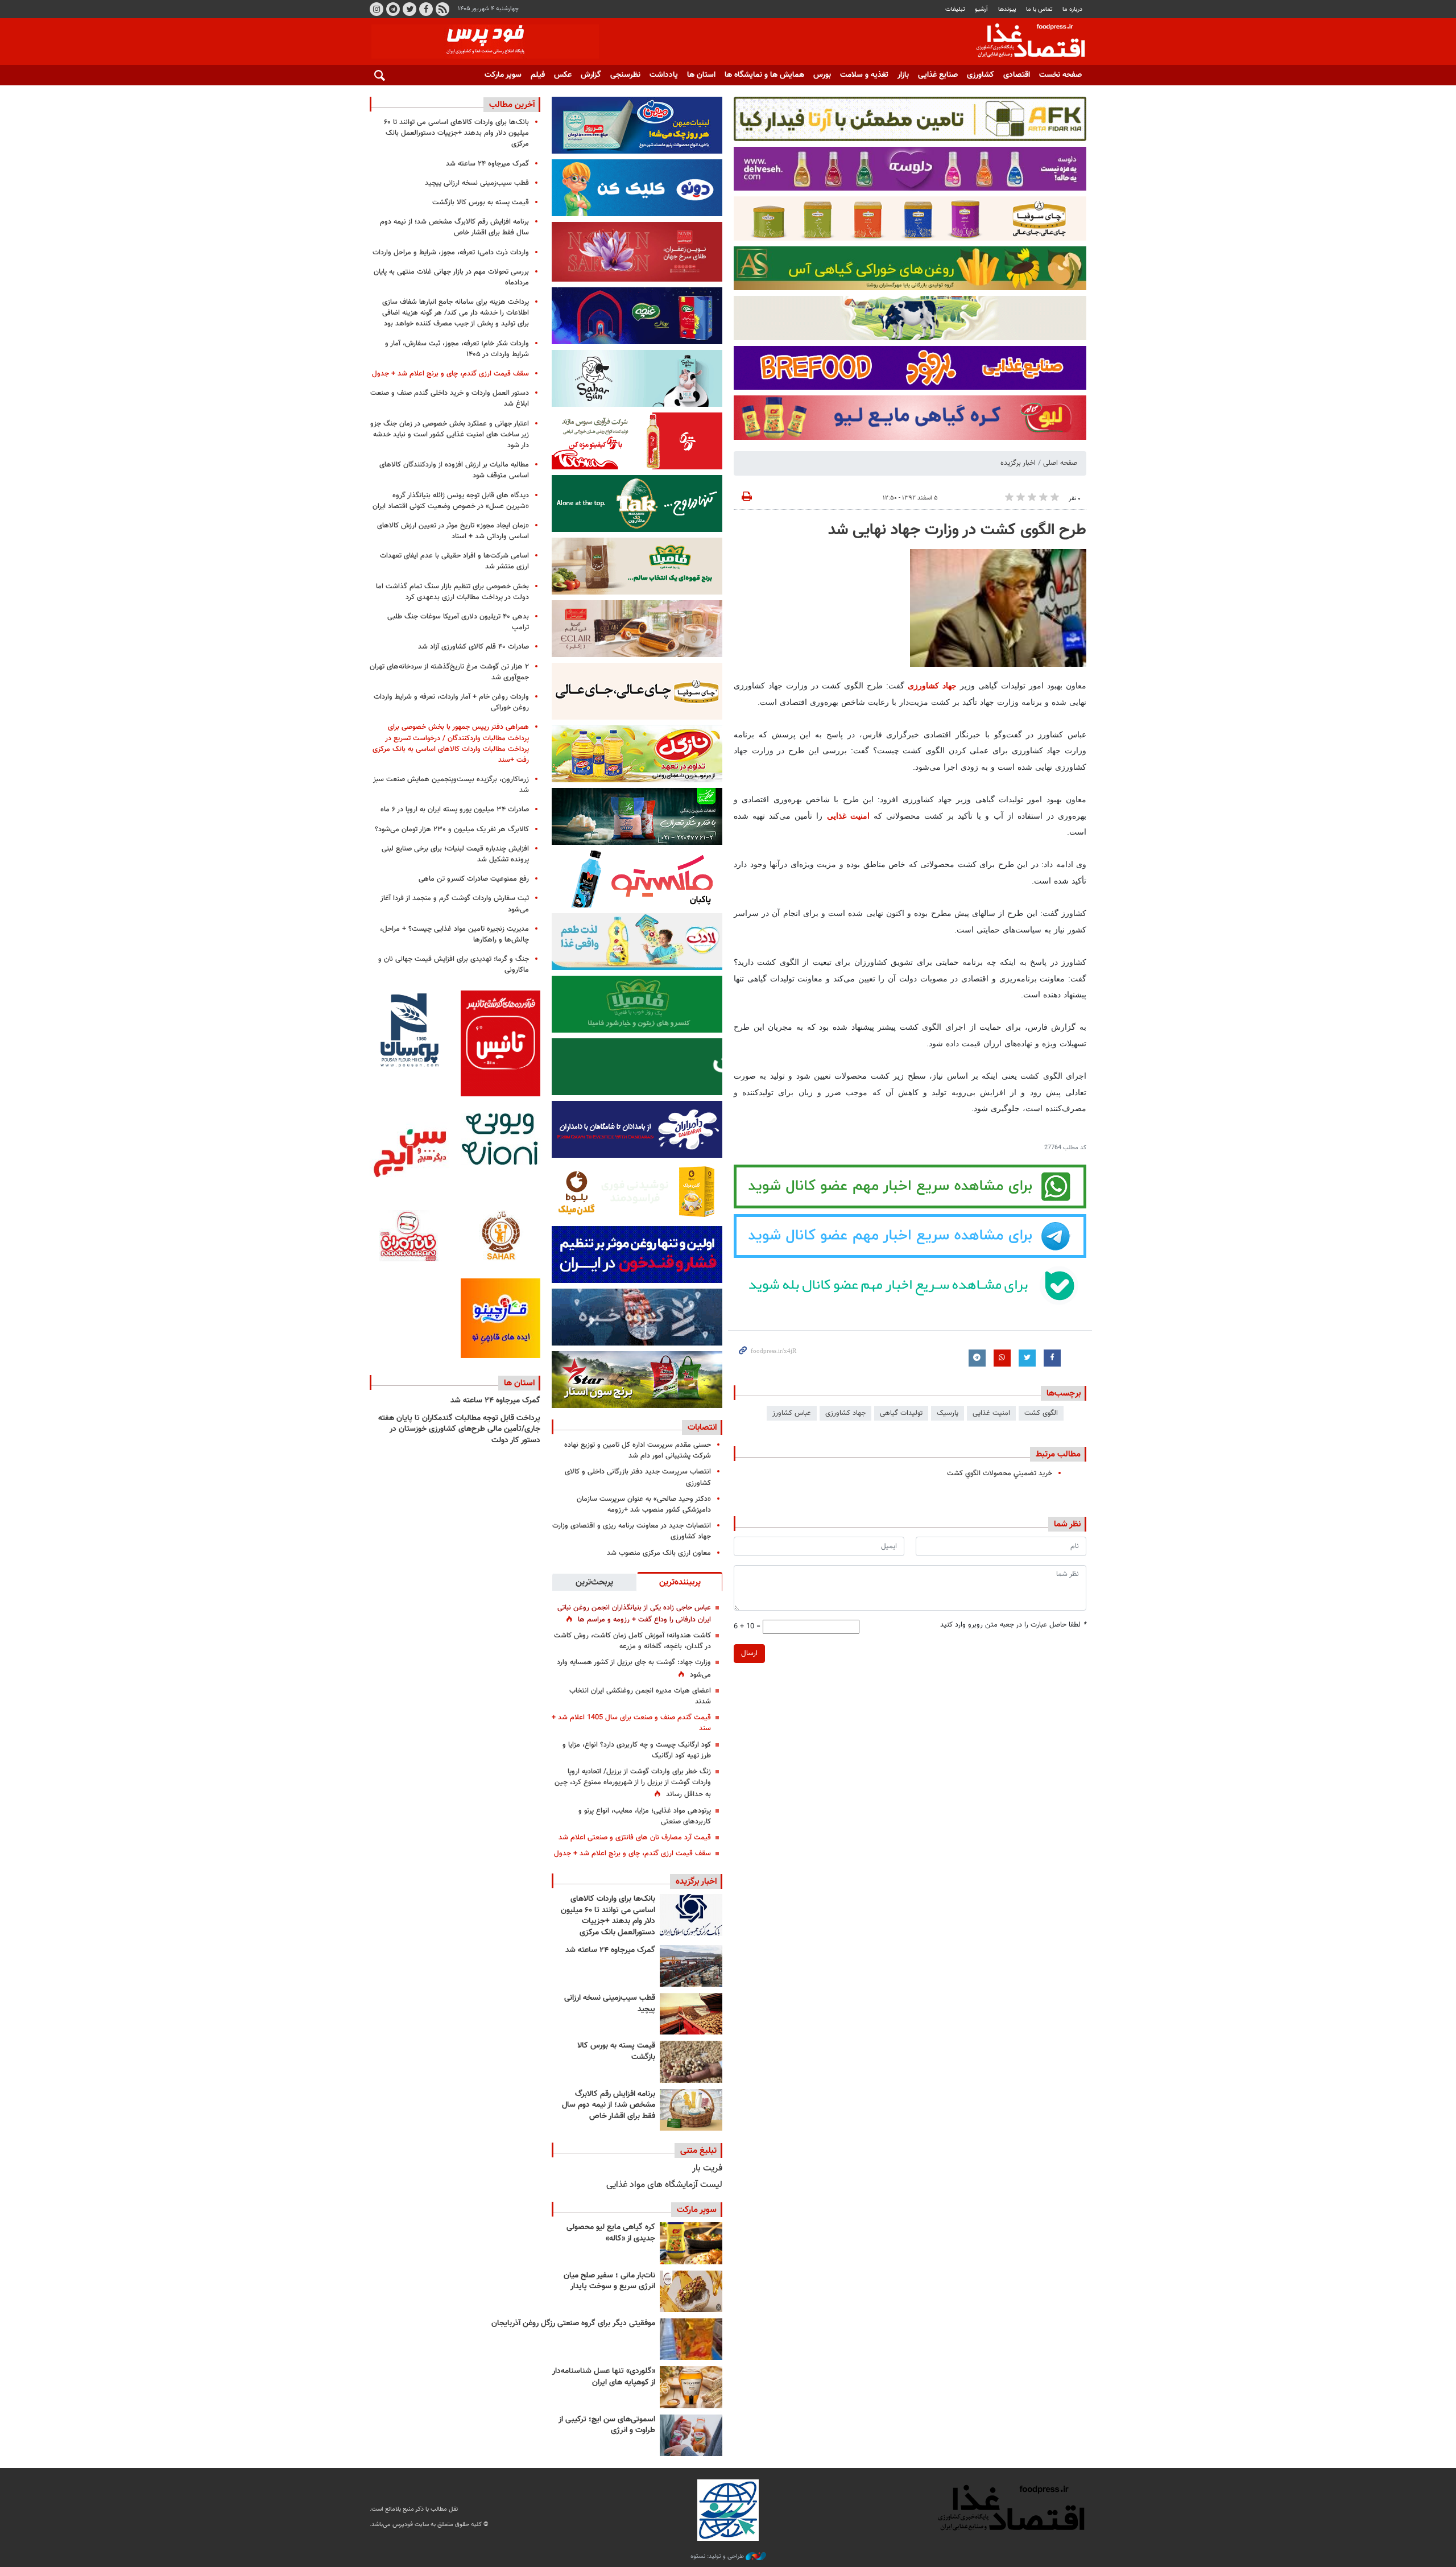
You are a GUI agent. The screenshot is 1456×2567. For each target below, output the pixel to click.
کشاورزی (981, 75)
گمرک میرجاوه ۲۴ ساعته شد (610, 1950)
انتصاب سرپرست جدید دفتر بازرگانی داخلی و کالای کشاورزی (638, 1477)
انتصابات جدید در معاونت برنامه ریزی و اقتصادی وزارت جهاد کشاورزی (632, 1531)
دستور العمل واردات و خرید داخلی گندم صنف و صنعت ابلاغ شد (450, 399)
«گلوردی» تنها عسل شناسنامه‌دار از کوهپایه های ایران (604, 2377)
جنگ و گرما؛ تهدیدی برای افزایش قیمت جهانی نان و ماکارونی (454, 965)
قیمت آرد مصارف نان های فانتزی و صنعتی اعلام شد (635, 1838)
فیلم (538, 75)
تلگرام (393, 9)
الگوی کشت (1041, 1413)
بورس (822, 75)
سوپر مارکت (503, 75)
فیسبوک (426, 9)
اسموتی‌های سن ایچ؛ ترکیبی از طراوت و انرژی (607, 2425)
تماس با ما (1039, 9)
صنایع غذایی (938, 75)
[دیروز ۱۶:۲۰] (691, 1966)
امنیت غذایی (848, 816)
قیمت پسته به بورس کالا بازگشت (616, 2052)
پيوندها (1007, 9)
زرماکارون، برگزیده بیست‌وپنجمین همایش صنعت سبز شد (451, 785)
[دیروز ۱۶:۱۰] (691, 2014)
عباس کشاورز (792, 1413)
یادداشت (664, 75)
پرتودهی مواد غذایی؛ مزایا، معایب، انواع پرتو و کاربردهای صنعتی (645, 1816)
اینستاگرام (377, 9)
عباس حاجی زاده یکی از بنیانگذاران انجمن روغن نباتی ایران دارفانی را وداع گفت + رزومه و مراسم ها (634, 1614)
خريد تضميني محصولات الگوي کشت (1000, 1474)
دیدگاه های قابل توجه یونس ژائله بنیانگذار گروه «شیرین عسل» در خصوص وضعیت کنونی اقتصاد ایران (451, 501)
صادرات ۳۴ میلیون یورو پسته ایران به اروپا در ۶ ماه (455, 810)
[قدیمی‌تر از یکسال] (691, 2387)
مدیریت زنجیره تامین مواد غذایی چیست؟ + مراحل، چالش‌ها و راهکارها (454, 934)
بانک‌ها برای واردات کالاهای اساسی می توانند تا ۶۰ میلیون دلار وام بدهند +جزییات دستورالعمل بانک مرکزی (608, 1916)
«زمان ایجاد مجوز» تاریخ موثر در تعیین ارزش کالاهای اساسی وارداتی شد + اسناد (453, 531)
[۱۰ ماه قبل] (691, 2339)
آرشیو (981, 9)
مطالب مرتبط (1058, 1454)
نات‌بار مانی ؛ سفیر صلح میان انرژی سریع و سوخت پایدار (609, 2281)
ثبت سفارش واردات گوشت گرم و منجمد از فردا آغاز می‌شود (455, 904)
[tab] (680, 1582)
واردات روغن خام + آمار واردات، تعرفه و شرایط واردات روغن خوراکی (451, 702)
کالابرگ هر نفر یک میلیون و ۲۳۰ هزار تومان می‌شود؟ (452, 829)
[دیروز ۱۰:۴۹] (691, 2062)
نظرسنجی (625, 75)
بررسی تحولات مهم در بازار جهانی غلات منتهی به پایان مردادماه (451, 277)
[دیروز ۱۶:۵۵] (691, 1915)
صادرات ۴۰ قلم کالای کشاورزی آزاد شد (473, 647)
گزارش (591, 75)
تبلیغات (955, 9)
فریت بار (707, 2168)
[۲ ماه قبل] (691, 2243)
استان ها (701, 75)
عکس (563, 75)
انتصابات (702, 1427)
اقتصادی (1017, 75)
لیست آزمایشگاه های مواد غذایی (664, 2185)
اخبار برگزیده (1018, 463)
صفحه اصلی (1060, 463)
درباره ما (1072, 9)
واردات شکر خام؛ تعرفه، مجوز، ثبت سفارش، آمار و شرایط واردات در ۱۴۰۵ (457, 349)
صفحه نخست (1060, 75)
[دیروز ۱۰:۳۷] (691, 2110)
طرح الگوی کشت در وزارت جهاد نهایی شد (957, 530)
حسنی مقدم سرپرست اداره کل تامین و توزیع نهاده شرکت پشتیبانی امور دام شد (638, 1450)
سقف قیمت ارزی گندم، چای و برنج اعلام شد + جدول (632, 1854)
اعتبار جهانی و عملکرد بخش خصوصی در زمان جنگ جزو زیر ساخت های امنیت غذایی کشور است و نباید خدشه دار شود (450, 435)
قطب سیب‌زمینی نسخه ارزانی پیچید (610, 2004)
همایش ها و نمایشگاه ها (764, 75)
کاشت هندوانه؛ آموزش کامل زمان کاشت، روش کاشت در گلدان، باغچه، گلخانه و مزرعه (632, 1641)
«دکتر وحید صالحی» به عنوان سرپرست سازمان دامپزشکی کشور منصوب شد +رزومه (644, 1505)
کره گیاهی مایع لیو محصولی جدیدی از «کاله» (611, 2233)
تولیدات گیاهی (901, 1413)
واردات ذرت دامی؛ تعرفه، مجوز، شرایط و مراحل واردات (451, 253)
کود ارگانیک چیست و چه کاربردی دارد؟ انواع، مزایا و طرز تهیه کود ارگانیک (637, 1750)
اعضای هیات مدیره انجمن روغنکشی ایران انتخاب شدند (640, 1696)
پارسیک (948, 1413)
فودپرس (1024, 42)
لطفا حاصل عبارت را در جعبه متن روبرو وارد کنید (1013, 1625)
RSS (442, 9)
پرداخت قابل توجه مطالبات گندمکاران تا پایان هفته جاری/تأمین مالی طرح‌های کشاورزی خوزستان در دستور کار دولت (459, 1429)
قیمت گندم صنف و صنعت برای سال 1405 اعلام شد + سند (631, 1723)
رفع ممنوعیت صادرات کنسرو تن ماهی (474, 879)
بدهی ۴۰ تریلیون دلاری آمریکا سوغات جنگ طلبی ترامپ (458, 622)
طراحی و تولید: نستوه (718, 2557)
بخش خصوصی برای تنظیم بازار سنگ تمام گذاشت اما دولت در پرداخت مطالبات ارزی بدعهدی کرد (452, 592)
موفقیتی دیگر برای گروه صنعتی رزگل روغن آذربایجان (573, 2323)
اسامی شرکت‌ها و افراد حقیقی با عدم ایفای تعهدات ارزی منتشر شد (454, 561)
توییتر (409, 9)
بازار (903, 75)
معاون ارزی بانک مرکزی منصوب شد (659, 1553)
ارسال (749, 1653)
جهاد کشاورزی (932, 686)
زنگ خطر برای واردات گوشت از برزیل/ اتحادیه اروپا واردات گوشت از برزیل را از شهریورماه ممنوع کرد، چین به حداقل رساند (633, 1783)
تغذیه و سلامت (864, 75)
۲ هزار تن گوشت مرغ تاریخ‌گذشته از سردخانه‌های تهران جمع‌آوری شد (449, 672)
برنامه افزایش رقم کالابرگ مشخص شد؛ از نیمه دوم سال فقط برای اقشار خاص (609, 2105)
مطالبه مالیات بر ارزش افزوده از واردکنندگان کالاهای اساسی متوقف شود (454, 470)
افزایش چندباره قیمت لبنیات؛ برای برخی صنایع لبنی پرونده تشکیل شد (455, 854)
